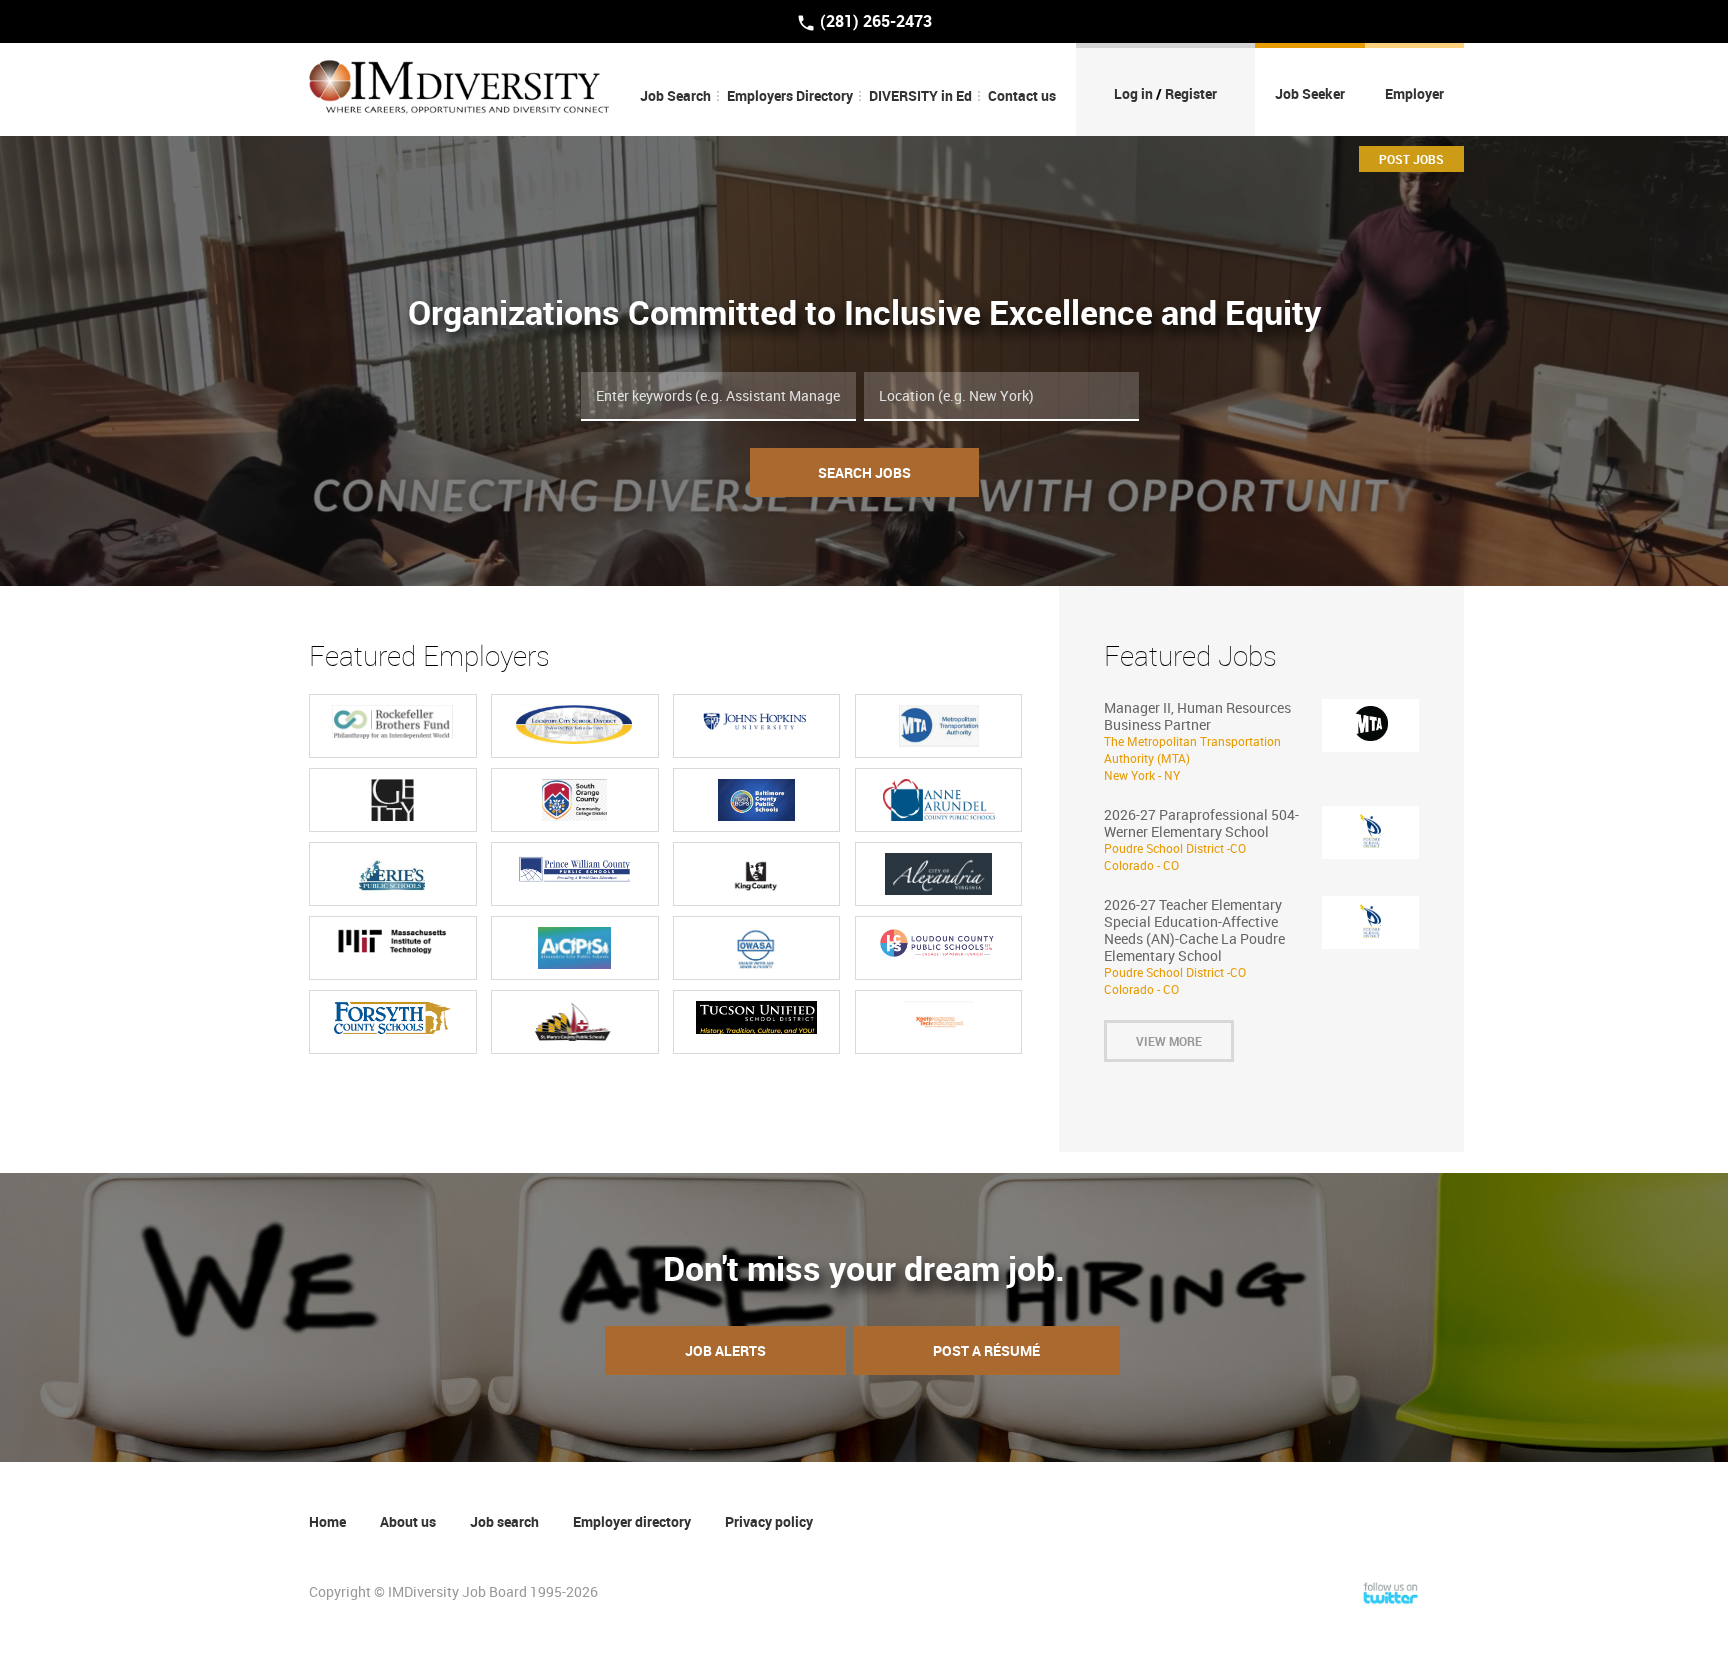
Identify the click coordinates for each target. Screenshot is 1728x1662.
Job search (504, 1521)
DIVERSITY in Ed (920, 95)
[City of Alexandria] (938, 874)
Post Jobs (1411, 159)
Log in (1133, 93)
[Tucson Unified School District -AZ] (756, 1018)
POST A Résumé (986, 1350)
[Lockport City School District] (574, 725)
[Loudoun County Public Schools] (938, 942)
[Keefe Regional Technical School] (938, 1022)
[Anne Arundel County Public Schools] (939, 800)
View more (1169, 1041)
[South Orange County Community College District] (574, 800)
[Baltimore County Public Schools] (756, 800)
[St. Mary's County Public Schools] (574, 1022)
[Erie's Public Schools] (392, 874)
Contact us (1022, 95)
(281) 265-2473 (874, 21)
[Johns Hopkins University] (756, 719)
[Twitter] (1391, 1591)
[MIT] (392, 942)
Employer (1414, 93)
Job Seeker (1310, 93)
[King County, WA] (756, 874)
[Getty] (392, 800)
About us (408, 1521)
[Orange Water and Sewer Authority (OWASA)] (756, 948)
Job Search (675, 95)
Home (327, 1521)
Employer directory (632, 1521)
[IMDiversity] (459, 89)
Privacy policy (769, 1521)
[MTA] (939, 726)
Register (1191, 93)
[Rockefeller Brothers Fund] (392, 722)
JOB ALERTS (725, 1350)
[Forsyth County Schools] (392, 1018)
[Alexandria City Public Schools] (575, 948)
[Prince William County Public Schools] (574, 868)
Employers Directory (790, 95)
